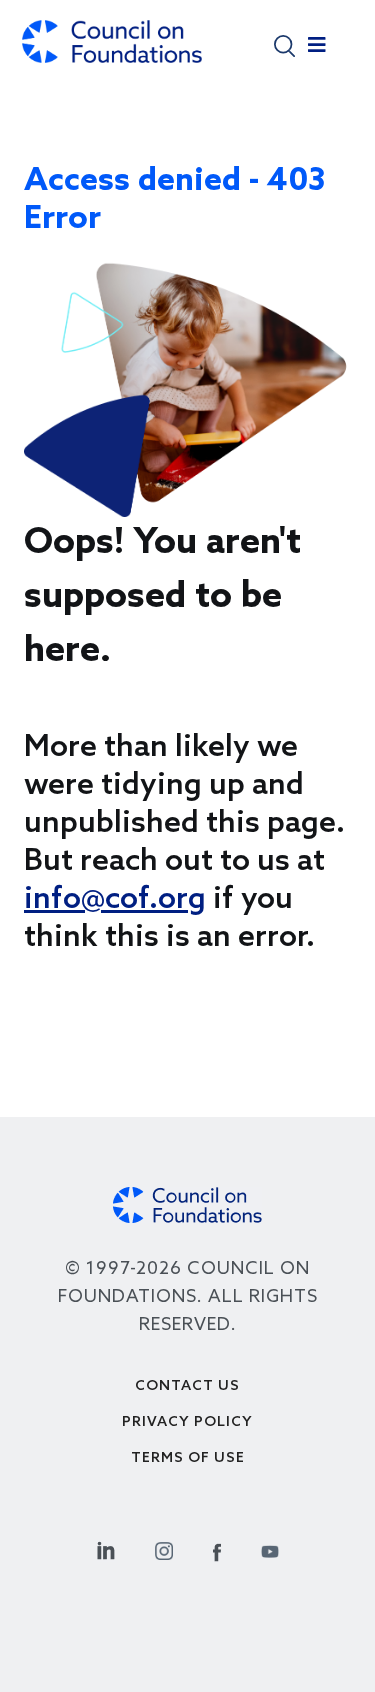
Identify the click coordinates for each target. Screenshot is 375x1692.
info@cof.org (115, 900)
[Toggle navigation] (317, 50)
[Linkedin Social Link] (106, 1548)
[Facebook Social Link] (217, 1548)
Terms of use (188, 1458)
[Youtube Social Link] (270, 1548)
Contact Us (187, 1386)
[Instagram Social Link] (164, 1548)
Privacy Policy (187, 1422)
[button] (284, 44)
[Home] (112, 51)
